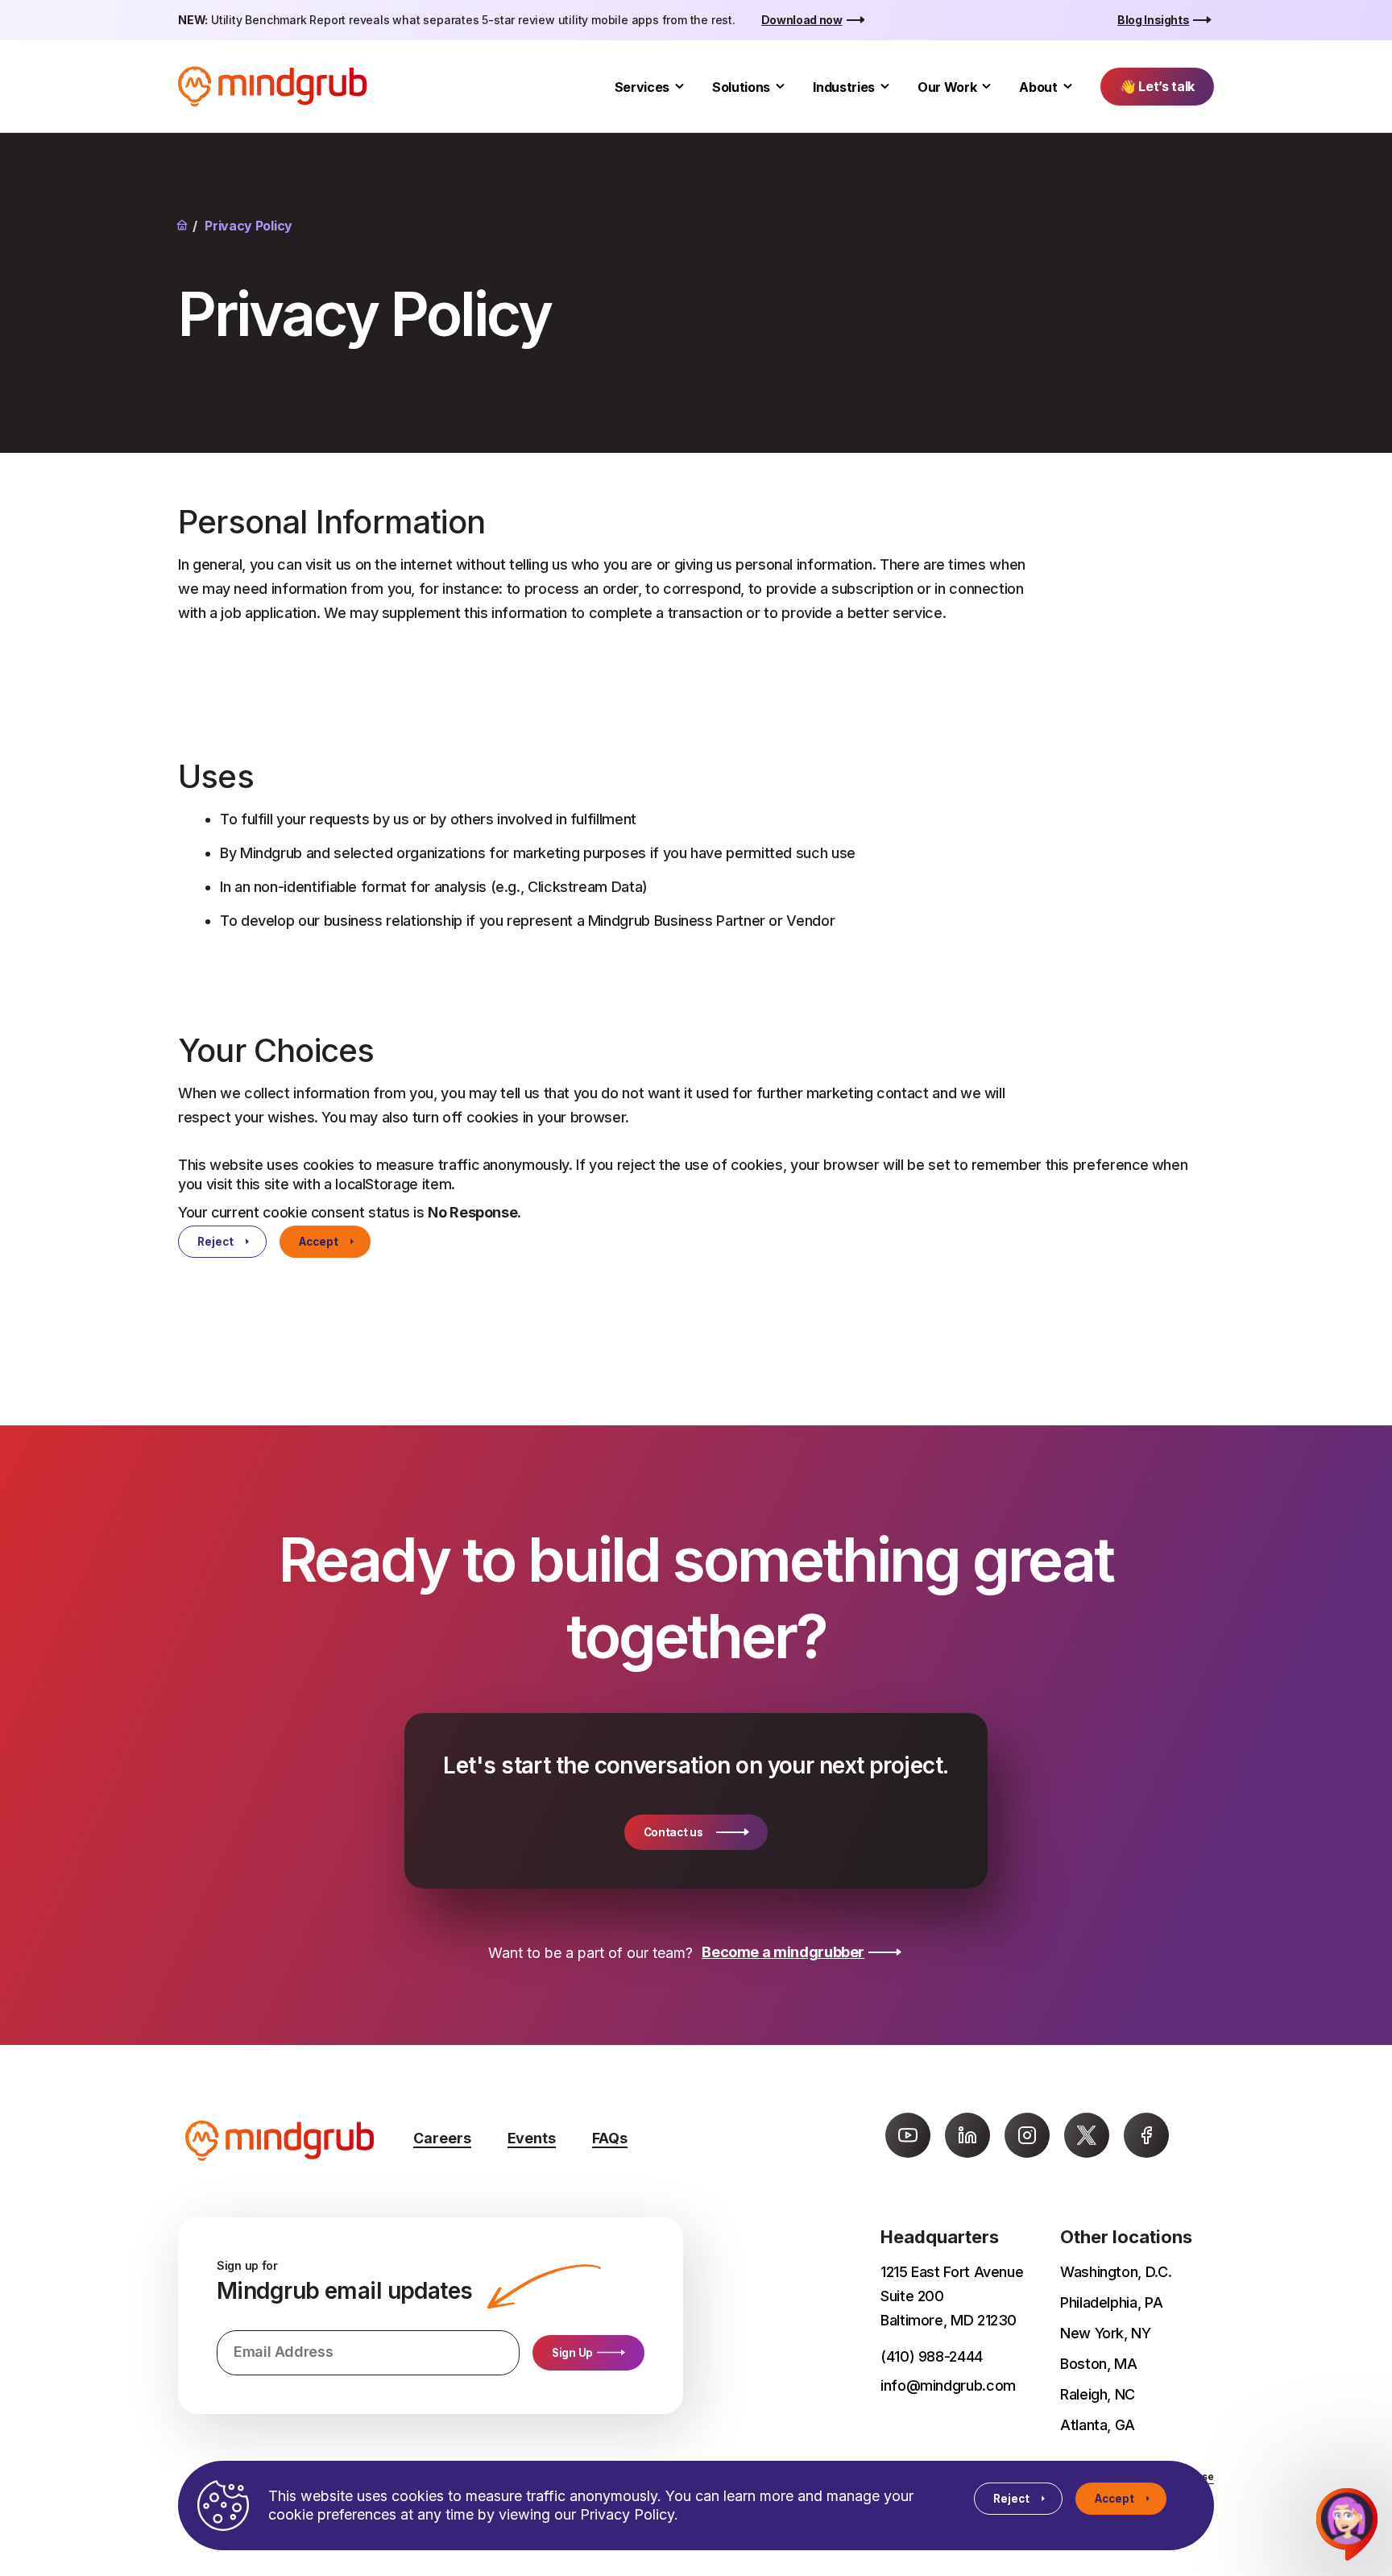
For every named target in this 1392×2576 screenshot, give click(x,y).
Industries (844, 87)
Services (642, 87)
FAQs (610, 2138)
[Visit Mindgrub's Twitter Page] (1087, 2135)
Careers (442, 2138)
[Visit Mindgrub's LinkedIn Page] (967, 2135)
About (1038, 87)
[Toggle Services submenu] (679, 87)
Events (532, 2138)
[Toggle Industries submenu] (885, 87)
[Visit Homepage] (272, 87)
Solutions (741, 87)
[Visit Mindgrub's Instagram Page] (1027, 2135)
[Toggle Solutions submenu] (780, 87)
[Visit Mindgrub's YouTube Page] (908, 2135)
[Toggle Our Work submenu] (986, 87)
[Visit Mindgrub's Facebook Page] (1146, 2135)
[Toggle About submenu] (1068, 87)
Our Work (947, 87)
